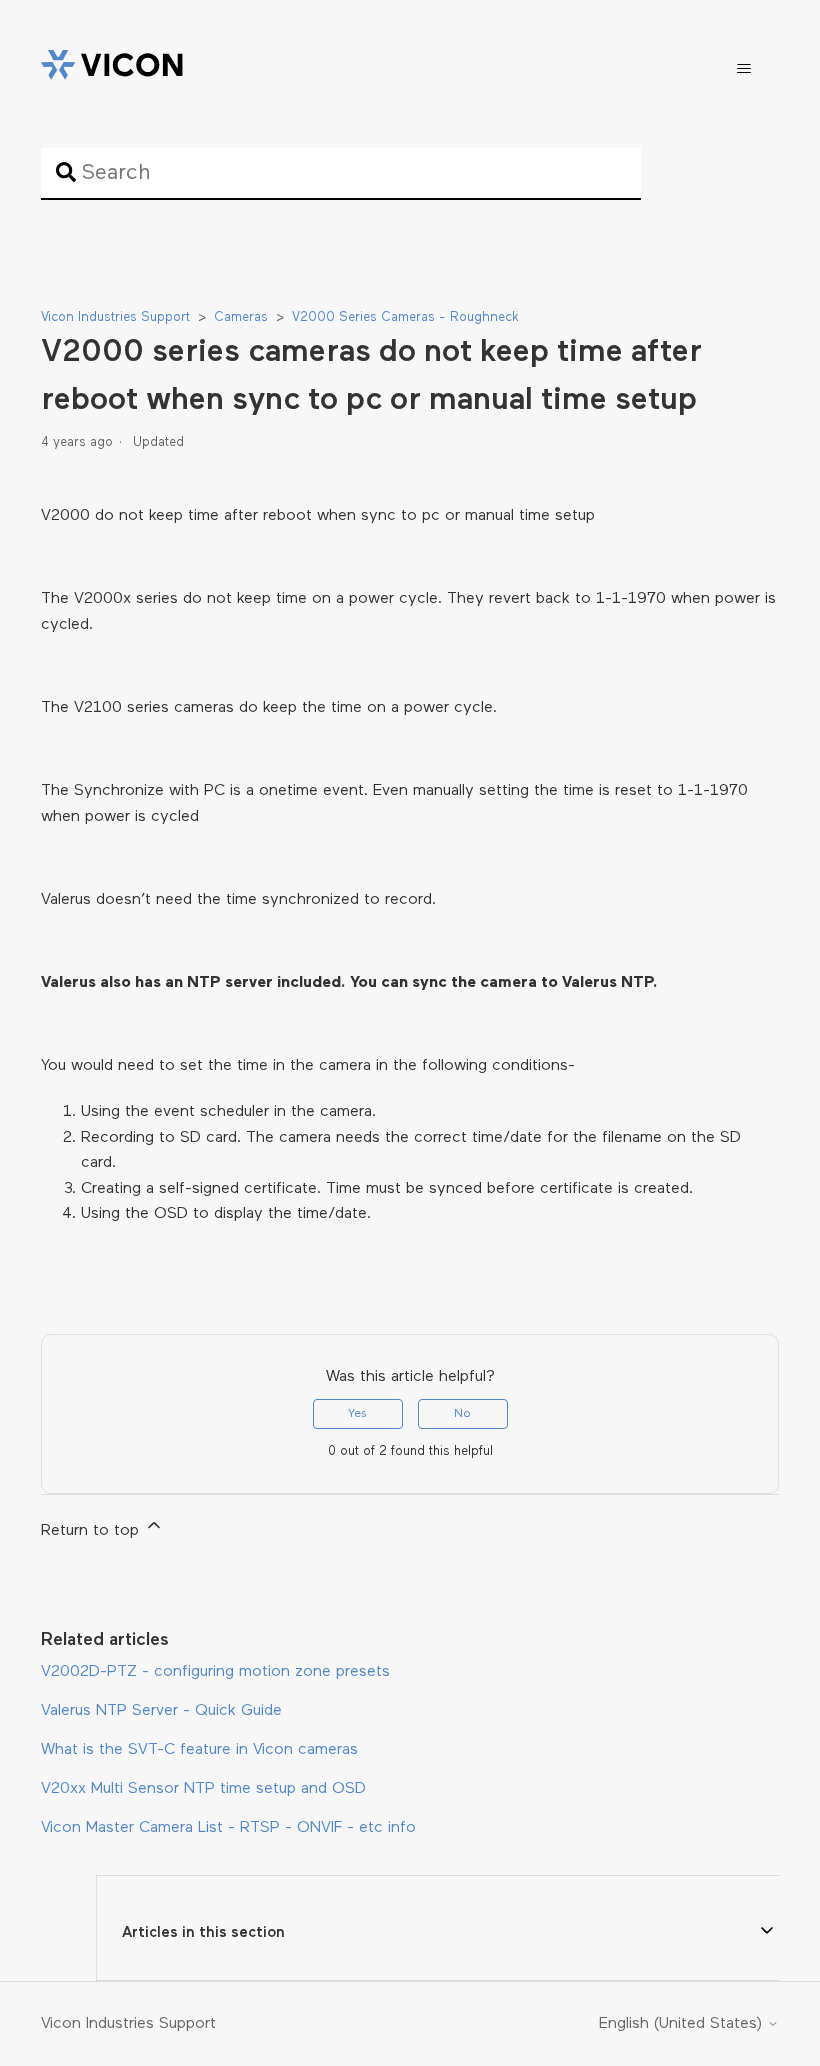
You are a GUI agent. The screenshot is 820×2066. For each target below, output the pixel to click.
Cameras (241, 317)
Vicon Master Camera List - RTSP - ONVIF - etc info (228, 1828)
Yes (357, 1414)
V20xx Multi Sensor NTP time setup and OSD (203, 1789)
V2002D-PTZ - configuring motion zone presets (215, 1672)
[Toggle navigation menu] (743, 69)
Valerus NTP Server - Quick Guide (161, 1711)
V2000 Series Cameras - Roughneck (405, 317)
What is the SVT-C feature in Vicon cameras (199, 1750)
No (462, 1414)
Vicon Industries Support (115, 317)
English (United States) (683, 2024)
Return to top (92, 1531)
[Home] (112, 69)
